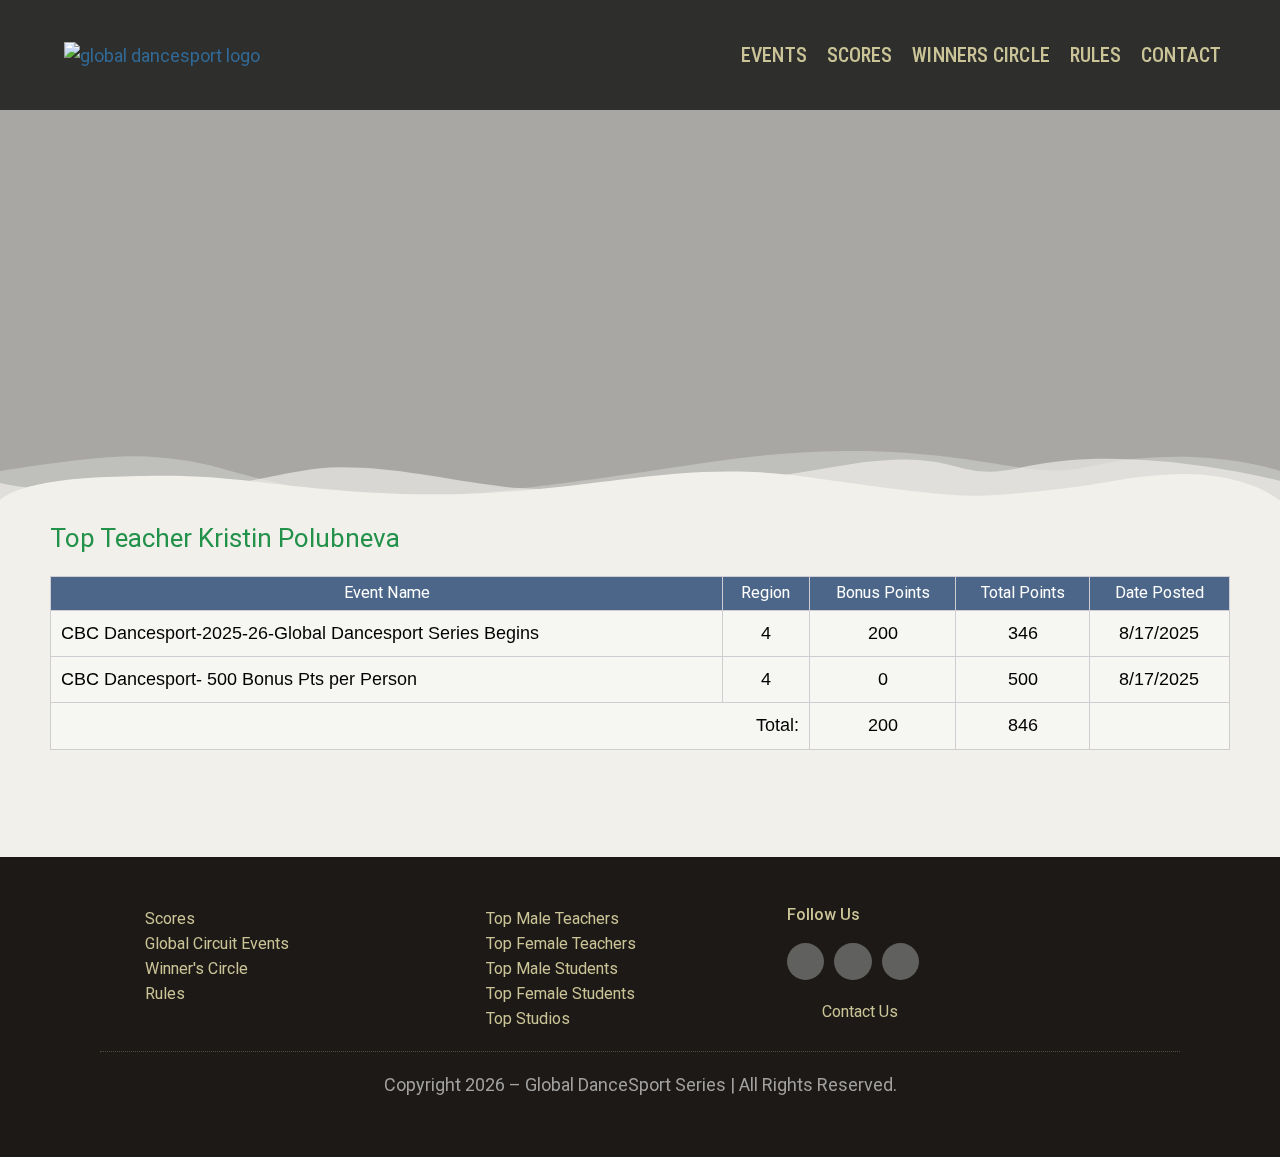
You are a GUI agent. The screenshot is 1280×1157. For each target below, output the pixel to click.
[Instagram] (900, 961)
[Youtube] (852, 961)
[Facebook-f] (805, 961)
